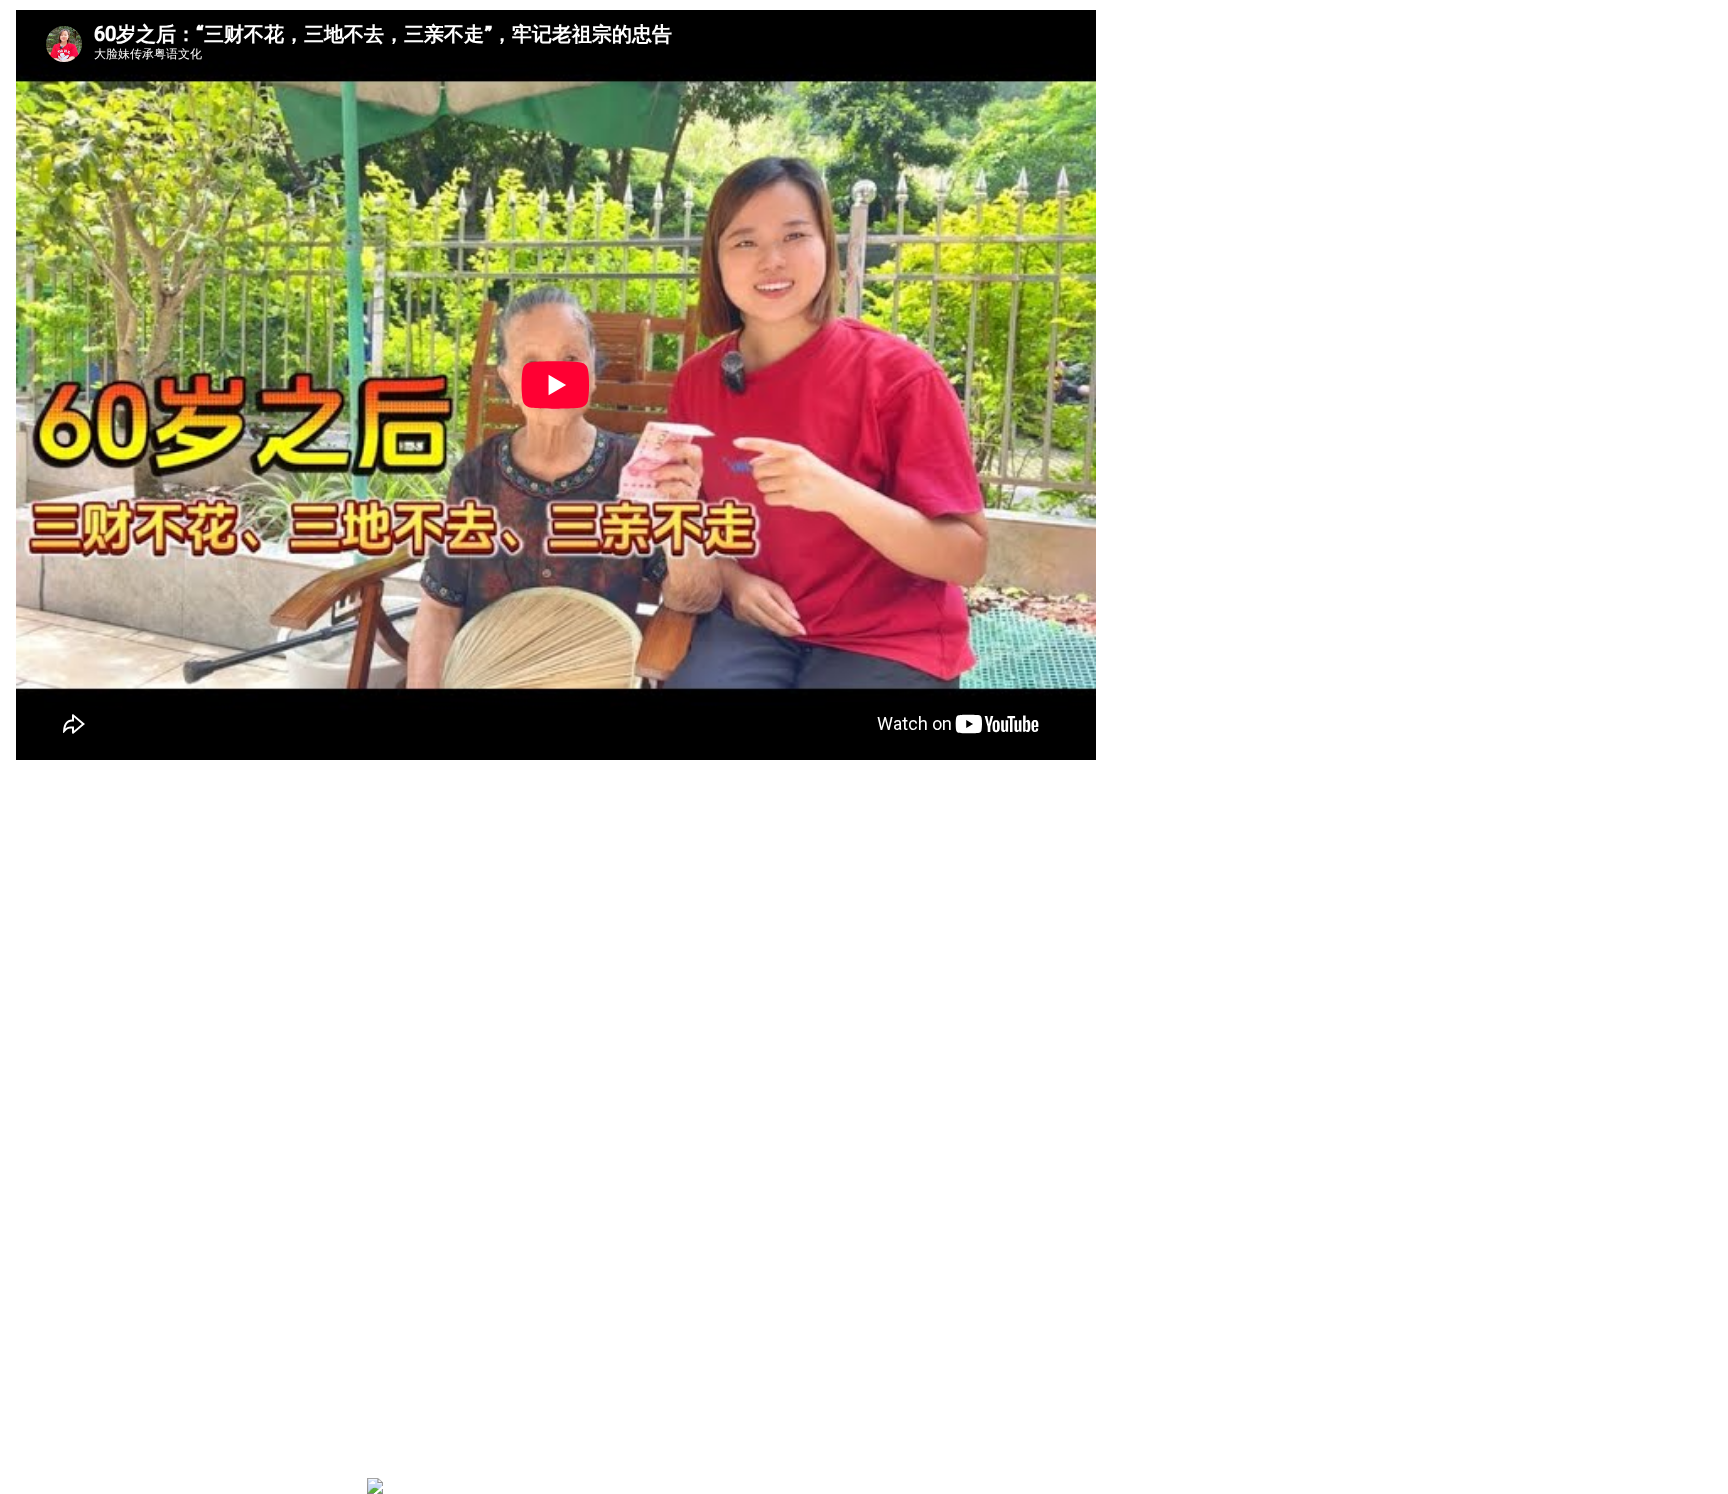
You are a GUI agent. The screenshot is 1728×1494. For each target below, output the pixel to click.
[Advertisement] (427, 1305)
